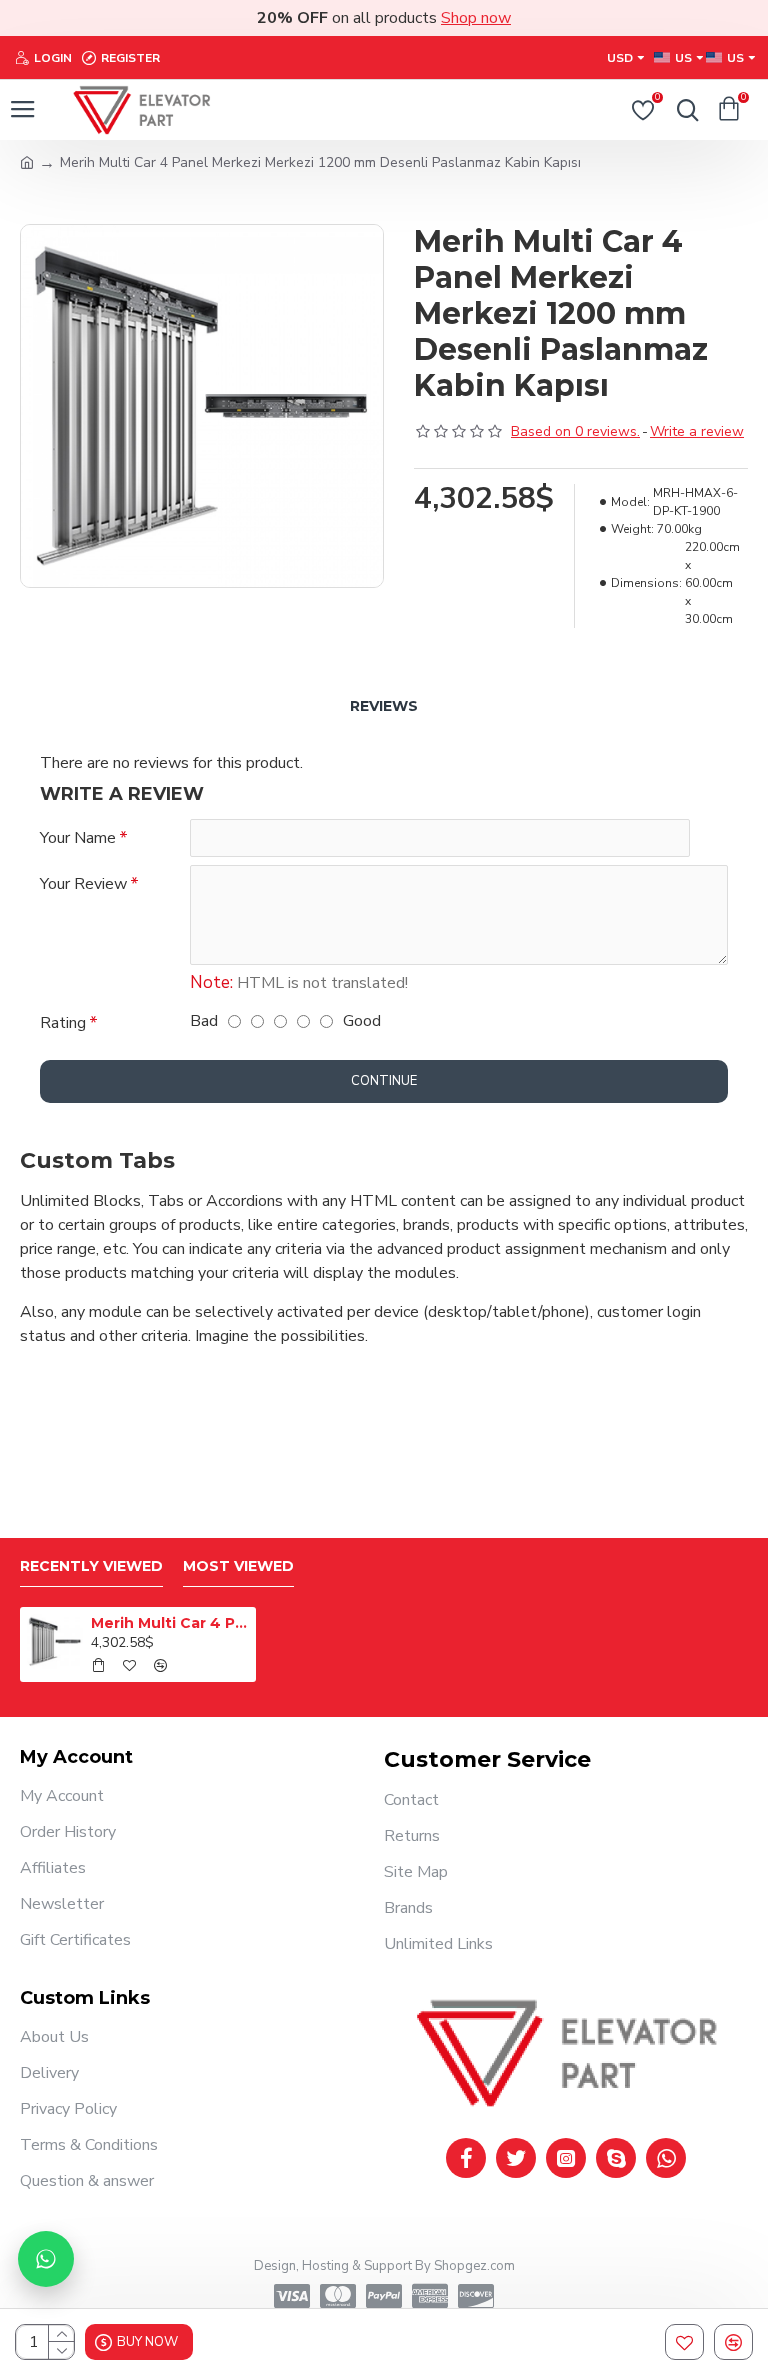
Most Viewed (238, 1566)
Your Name (78, 838)
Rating (63, 1023)
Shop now (476, 18)
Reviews (384, 706)
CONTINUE (384, 1081)
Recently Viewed (91, 1566)
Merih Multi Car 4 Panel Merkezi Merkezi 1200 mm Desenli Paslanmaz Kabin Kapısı (170, 1623)
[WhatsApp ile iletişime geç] (46, 2259)
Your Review (83, 884)
